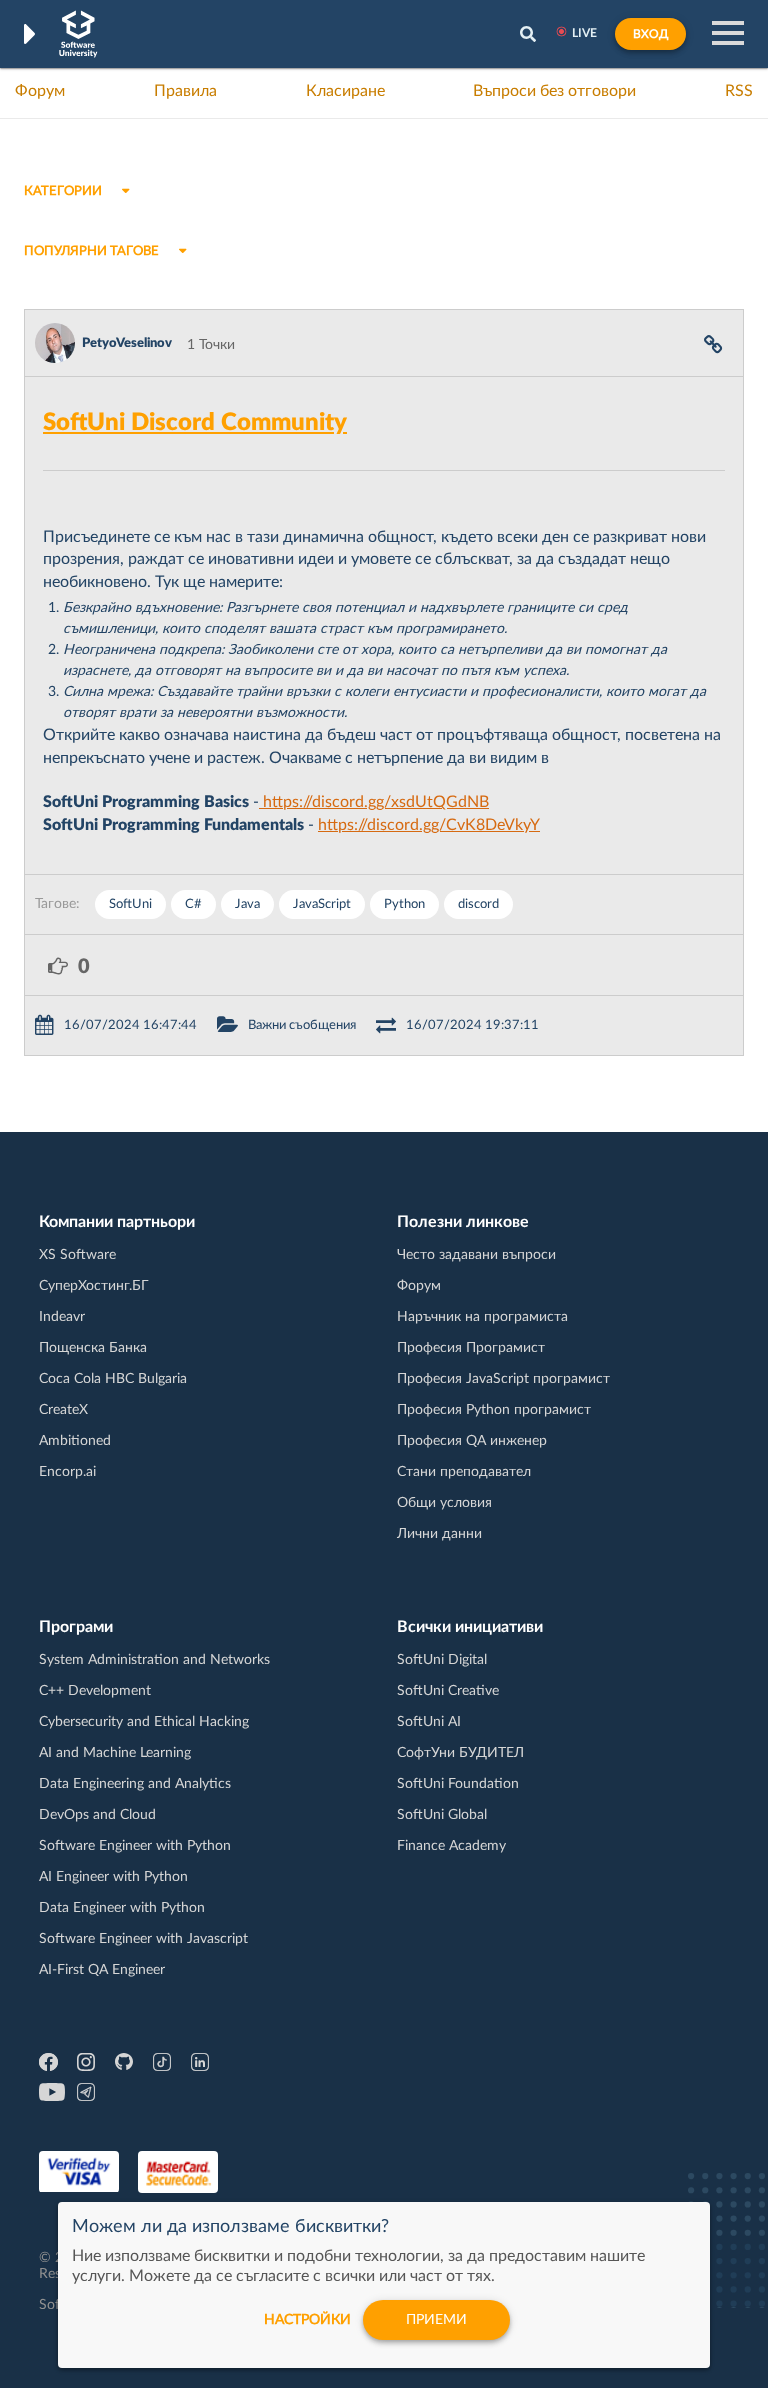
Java (247, 904)
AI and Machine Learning (115, 1753)
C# (193, 904)
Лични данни (439, 1534)
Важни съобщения (302, 1025)
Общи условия (444, 1503)
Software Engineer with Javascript (143, 1939)
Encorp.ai (67, 1472)
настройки (307, 2320)
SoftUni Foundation (458, 1784)
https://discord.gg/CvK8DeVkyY (429, 825)
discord (478, 904)
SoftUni (130, 904)
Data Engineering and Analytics (135, 1784)
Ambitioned (75, 1441)
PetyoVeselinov (127, 343)
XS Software (77, 1255)
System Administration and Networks (154, 1660)
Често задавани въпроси (476, 1255)
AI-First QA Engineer (102, 1970)
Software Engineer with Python (135, 1846)
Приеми (436, 2320)
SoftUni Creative (448, 1691)
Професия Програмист (471, 1348)
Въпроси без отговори (554, 91)
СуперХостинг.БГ (94, 1286)
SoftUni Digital (442, 1660)
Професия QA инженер (472, 1441)
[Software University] (78, 34)
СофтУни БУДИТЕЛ (460, 1753)
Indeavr (62, 1317)
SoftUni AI (429, 1722)
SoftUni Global (442, 1815)
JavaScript (322, 904)
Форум (40, 91)
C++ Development (95, 1691)
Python (404, 904)
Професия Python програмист (494, 1410)
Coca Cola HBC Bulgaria (113, 1379)
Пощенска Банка (93, 1348)
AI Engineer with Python (113, 1877)
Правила (185, 91)
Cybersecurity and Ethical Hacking (144, 1722)
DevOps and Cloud (97, 1815)
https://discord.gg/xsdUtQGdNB (374, 802)
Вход (650, 34)
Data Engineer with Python (122, 1908)
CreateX (63, 1410)
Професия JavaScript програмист (503, 1379)
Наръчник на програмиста (482, 1317)
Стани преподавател (464, 1472)
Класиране (345, 91)
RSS (739, 91)
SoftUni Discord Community (195, 423)
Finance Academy (451, 1846)
